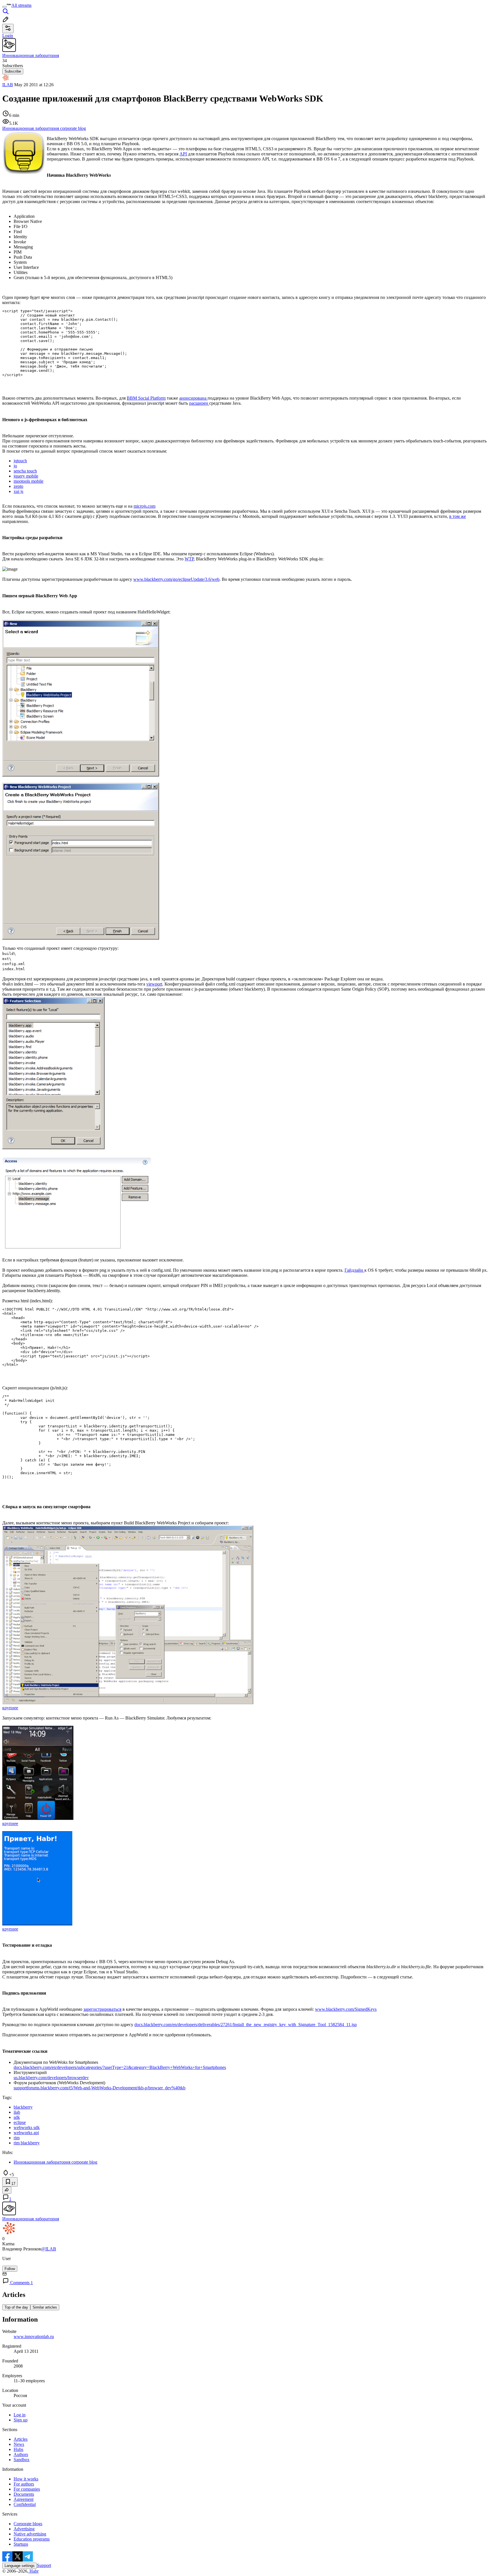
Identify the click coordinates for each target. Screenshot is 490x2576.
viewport (154, 984)
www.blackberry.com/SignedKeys (346, 2009)
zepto (18, 486)
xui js (18, 491)
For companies (27, 2489)
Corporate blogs (28, 2524)
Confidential (25, 2504)
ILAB (8, 85)
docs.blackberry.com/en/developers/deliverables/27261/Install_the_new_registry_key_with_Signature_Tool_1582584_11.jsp (246, 2025)
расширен (199, 403)
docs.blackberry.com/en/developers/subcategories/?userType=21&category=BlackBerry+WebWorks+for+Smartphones (120, 2067)
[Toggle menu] (5, 7)
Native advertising (30, 2534)
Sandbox (22, 2460)
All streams (21, 5)
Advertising (24, 2529)
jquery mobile (26, 476)
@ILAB (49, 2249)
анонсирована (193, 398)
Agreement (24, 2499)
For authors (24, 2484)
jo (15, 466)
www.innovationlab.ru (34, 2336)
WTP (189, 559)
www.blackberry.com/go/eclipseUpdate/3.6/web (176, 579)
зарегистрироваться (102, 2009)
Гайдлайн (354, 1270)
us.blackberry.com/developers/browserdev (51, 2078)
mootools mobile (28, 481)
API (183, 154)
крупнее (10, 1708)
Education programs (32, 2539)
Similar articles (45, 2307)
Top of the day (16, 2307)
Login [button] (8, 36)
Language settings (20, 2566)
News (19, 2444)
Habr (33, 2571)
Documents (24, 2494)
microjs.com (144, 506)
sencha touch (25, 471)
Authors (21, 2454)
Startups (21, 2544)
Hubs (18, 2449)
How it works (26, 2479)
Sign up (21, 2420)
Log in (20, 2415)
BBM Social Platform (146, 398)
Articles (21, 2439)
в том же (458, 516)
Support (44, 2565)
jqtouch (20, 461)
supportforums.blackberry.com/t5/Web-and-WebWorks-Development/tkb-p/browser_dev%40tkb (100, 2088)
